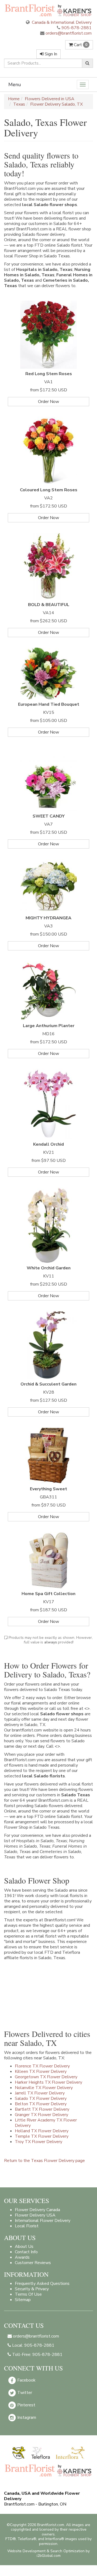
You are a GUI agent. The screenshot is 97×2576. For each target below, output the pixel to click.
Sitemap (23, 2300)
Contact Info (26, 2252)
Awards (22, 2257)
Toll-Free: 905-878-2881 (37, 2355)
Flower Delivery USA (35, 2215)
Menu (15, 85)
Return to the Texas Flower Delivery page (44, 2161)
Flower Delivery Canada (37, 2210)
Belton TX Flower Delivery (41, 2104)
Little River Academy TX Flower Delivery (46, 2123)
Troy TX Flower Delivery (39, 2142)
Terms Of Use (28, 2294)
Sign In (50, 54)
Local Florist (27, 2226)
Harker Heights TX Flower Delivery (48, 2082)
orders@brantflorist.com (68, 33)
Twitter (24, 2393)
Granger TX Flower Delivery (41, 2115)
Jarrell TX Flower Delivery (40, 2093)
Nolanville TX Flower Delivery (44, 2088)
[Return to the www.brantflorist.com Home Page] (48, 10)
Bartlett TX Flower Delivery (42, 2109)
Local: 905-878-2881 (33, 2345)
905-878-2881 (77, 28)
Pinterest (26, 2405)
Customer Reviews (33, 2263)
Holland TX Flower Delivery (42, 2131)
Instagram (26, 2417)
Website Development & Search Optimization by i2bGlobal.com (48, 2553)
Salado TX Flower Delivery (41, 2099)
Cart (80, 45)
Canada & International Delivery (61, 22)
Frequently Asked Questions (42, 2284)
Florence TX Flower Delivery (42, 2066)
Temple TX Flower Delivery (42, 2136)
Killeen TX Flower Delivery (41, 2071)
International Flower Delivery (43, 2221)
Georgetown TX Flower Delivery (46, 2077)
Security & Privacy (32, 2289)
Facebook (26, 2380)
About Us (24, 2247)
